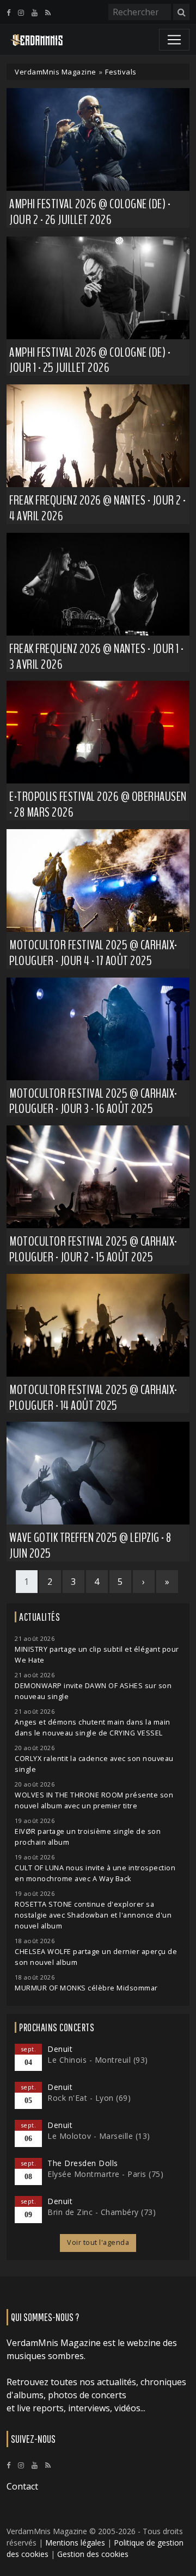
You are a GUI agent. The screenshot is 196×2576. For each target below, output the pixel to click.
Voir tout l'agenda (98, 2242)
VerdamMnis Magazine (56, 72)
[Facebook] (8, 13)
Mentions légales (75, 2543)
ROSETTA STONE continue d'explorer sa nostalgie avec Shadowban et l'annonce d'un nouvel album (93, 1915)
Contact (22, 2486)
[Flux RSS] (48, 13)
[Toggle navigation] (174, 40)
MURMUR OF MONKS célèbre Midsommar (86, 1988)
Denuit (60, 2049)
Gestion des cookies (93, 2554)
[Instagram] (21, 13)
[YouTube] (35, 13)
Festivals (121, 72)
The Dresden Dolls (83, 2163)
